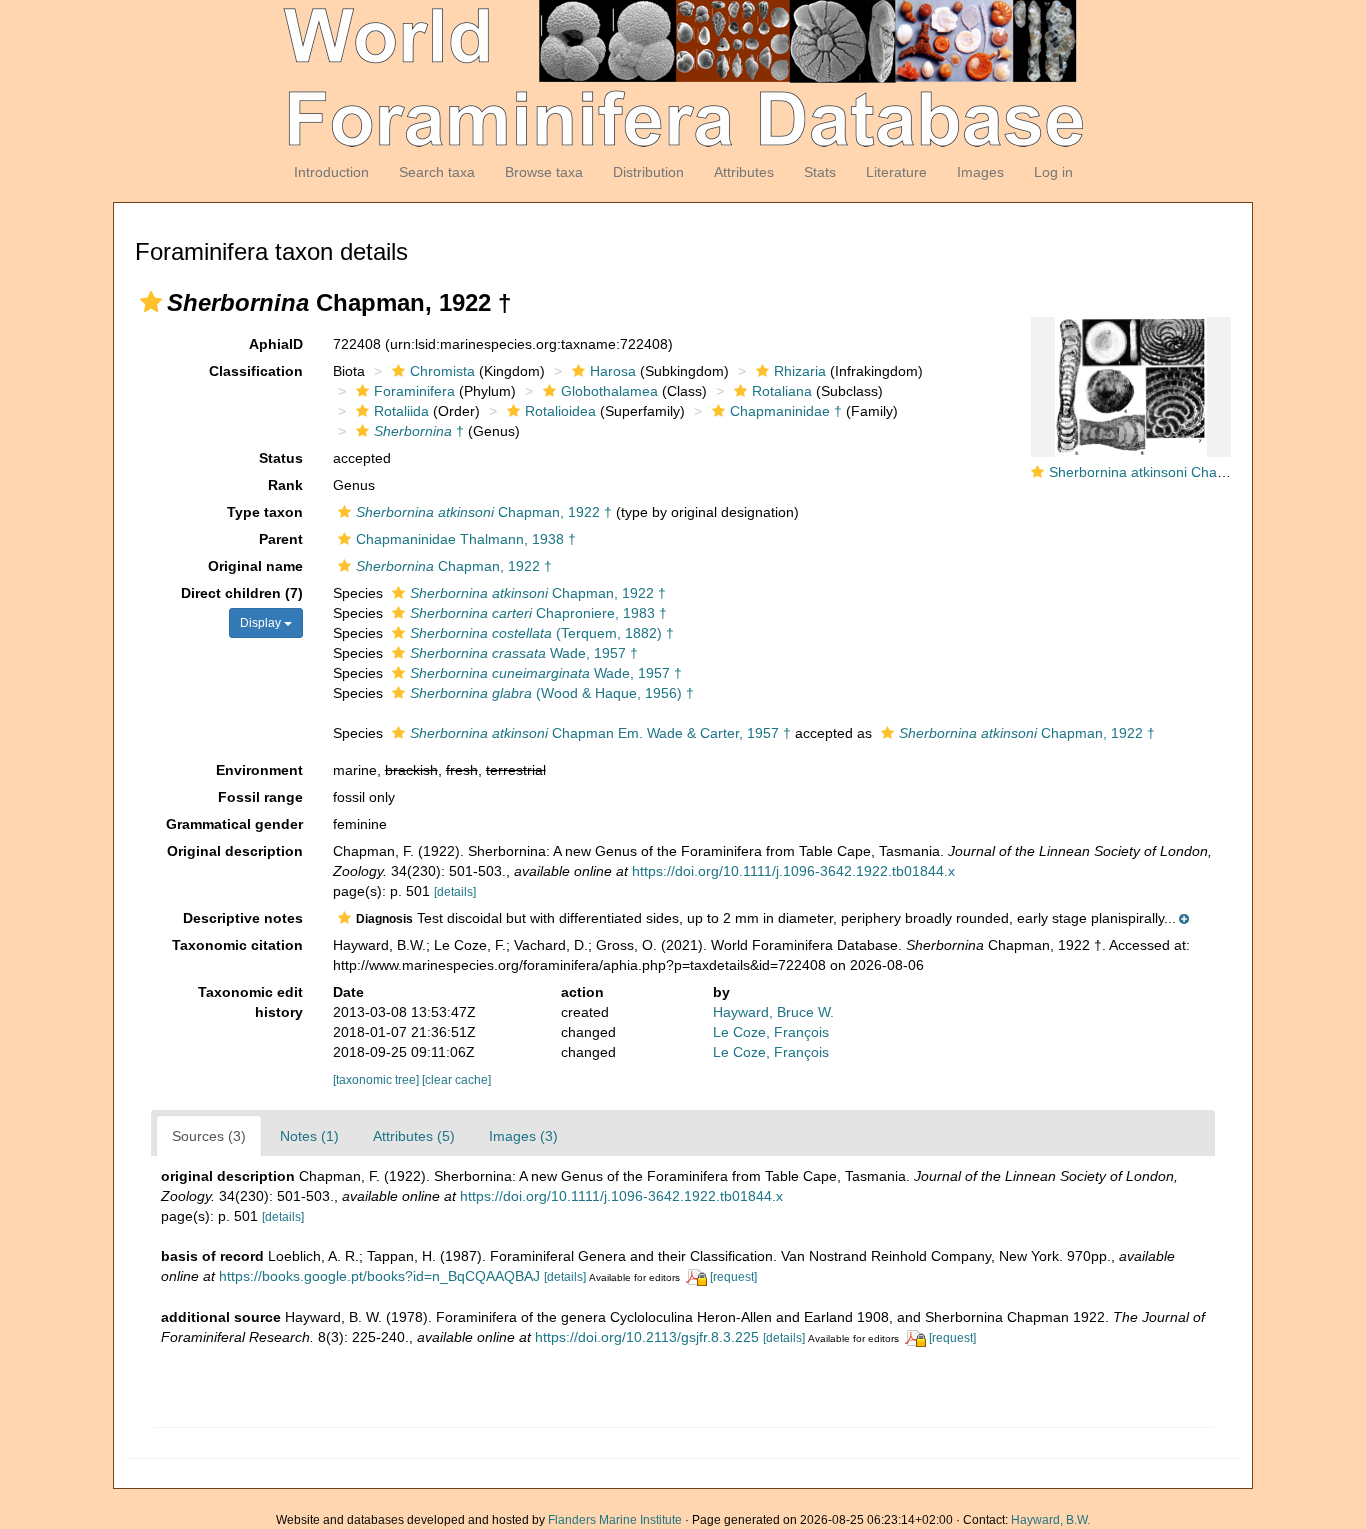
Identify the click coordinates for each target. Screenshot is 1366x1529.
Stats (820, 172)
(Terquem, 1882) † (542, 633)
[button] (151, 302)
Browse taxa (544, 172)
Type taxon (265, 512)
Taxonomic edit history (250, 1002)
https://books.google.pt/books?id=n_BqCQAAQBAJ (379, 1276)
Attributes (744, 172)
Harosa (613, 371)
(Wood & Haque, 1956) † (552, 693)
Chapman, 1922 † (484, 512)
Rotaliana (782, 391)
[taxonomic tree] (377, 1080)
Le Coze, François (771, 1032)
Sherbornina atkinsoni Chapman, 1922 (1171, 472)
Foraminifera (414, 391)
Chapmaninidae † (786, 411)
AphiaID (276, 344)
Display (262, 623)
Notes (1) (309, 1136)
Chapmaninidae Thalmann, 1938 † (466, 539)
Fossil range (260, 797)
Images (980, 172)
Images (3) (523, 1136)
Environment (259, 770)
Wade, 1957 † (524, 653)
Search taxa (437, 172)
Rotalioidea (560, 411)
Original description (235, 851)
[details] (455, 892)
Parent (281, 539)
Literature (896, 172)
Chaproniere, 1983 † (538, 613)
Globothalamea (609, 391)
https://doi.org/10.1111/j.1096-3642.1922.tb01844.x (793, 871)
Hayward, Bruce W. (773, 1012)
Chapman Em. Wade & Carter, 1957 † (600, 733)
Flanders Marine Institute (615, 1520)
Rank (285, 485)
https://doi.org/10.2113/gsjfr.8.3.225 (647, 1337)
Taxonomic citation (237, 945)
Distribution (648, 172)
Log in (1053, 172)
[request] (733, 1277)
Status (281, 458)
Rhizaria (800, 371)
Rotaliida (401, 411)
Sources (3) (209, 1136)
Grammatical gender (234, 824)
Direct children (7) (242, 593)
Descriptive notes (243, 918)
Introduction (331, 172)
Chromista (442, 371)
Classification (256, 371)
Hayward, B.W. (1050, 1520)
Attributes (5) (414, 1136)
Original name (255, 566)
